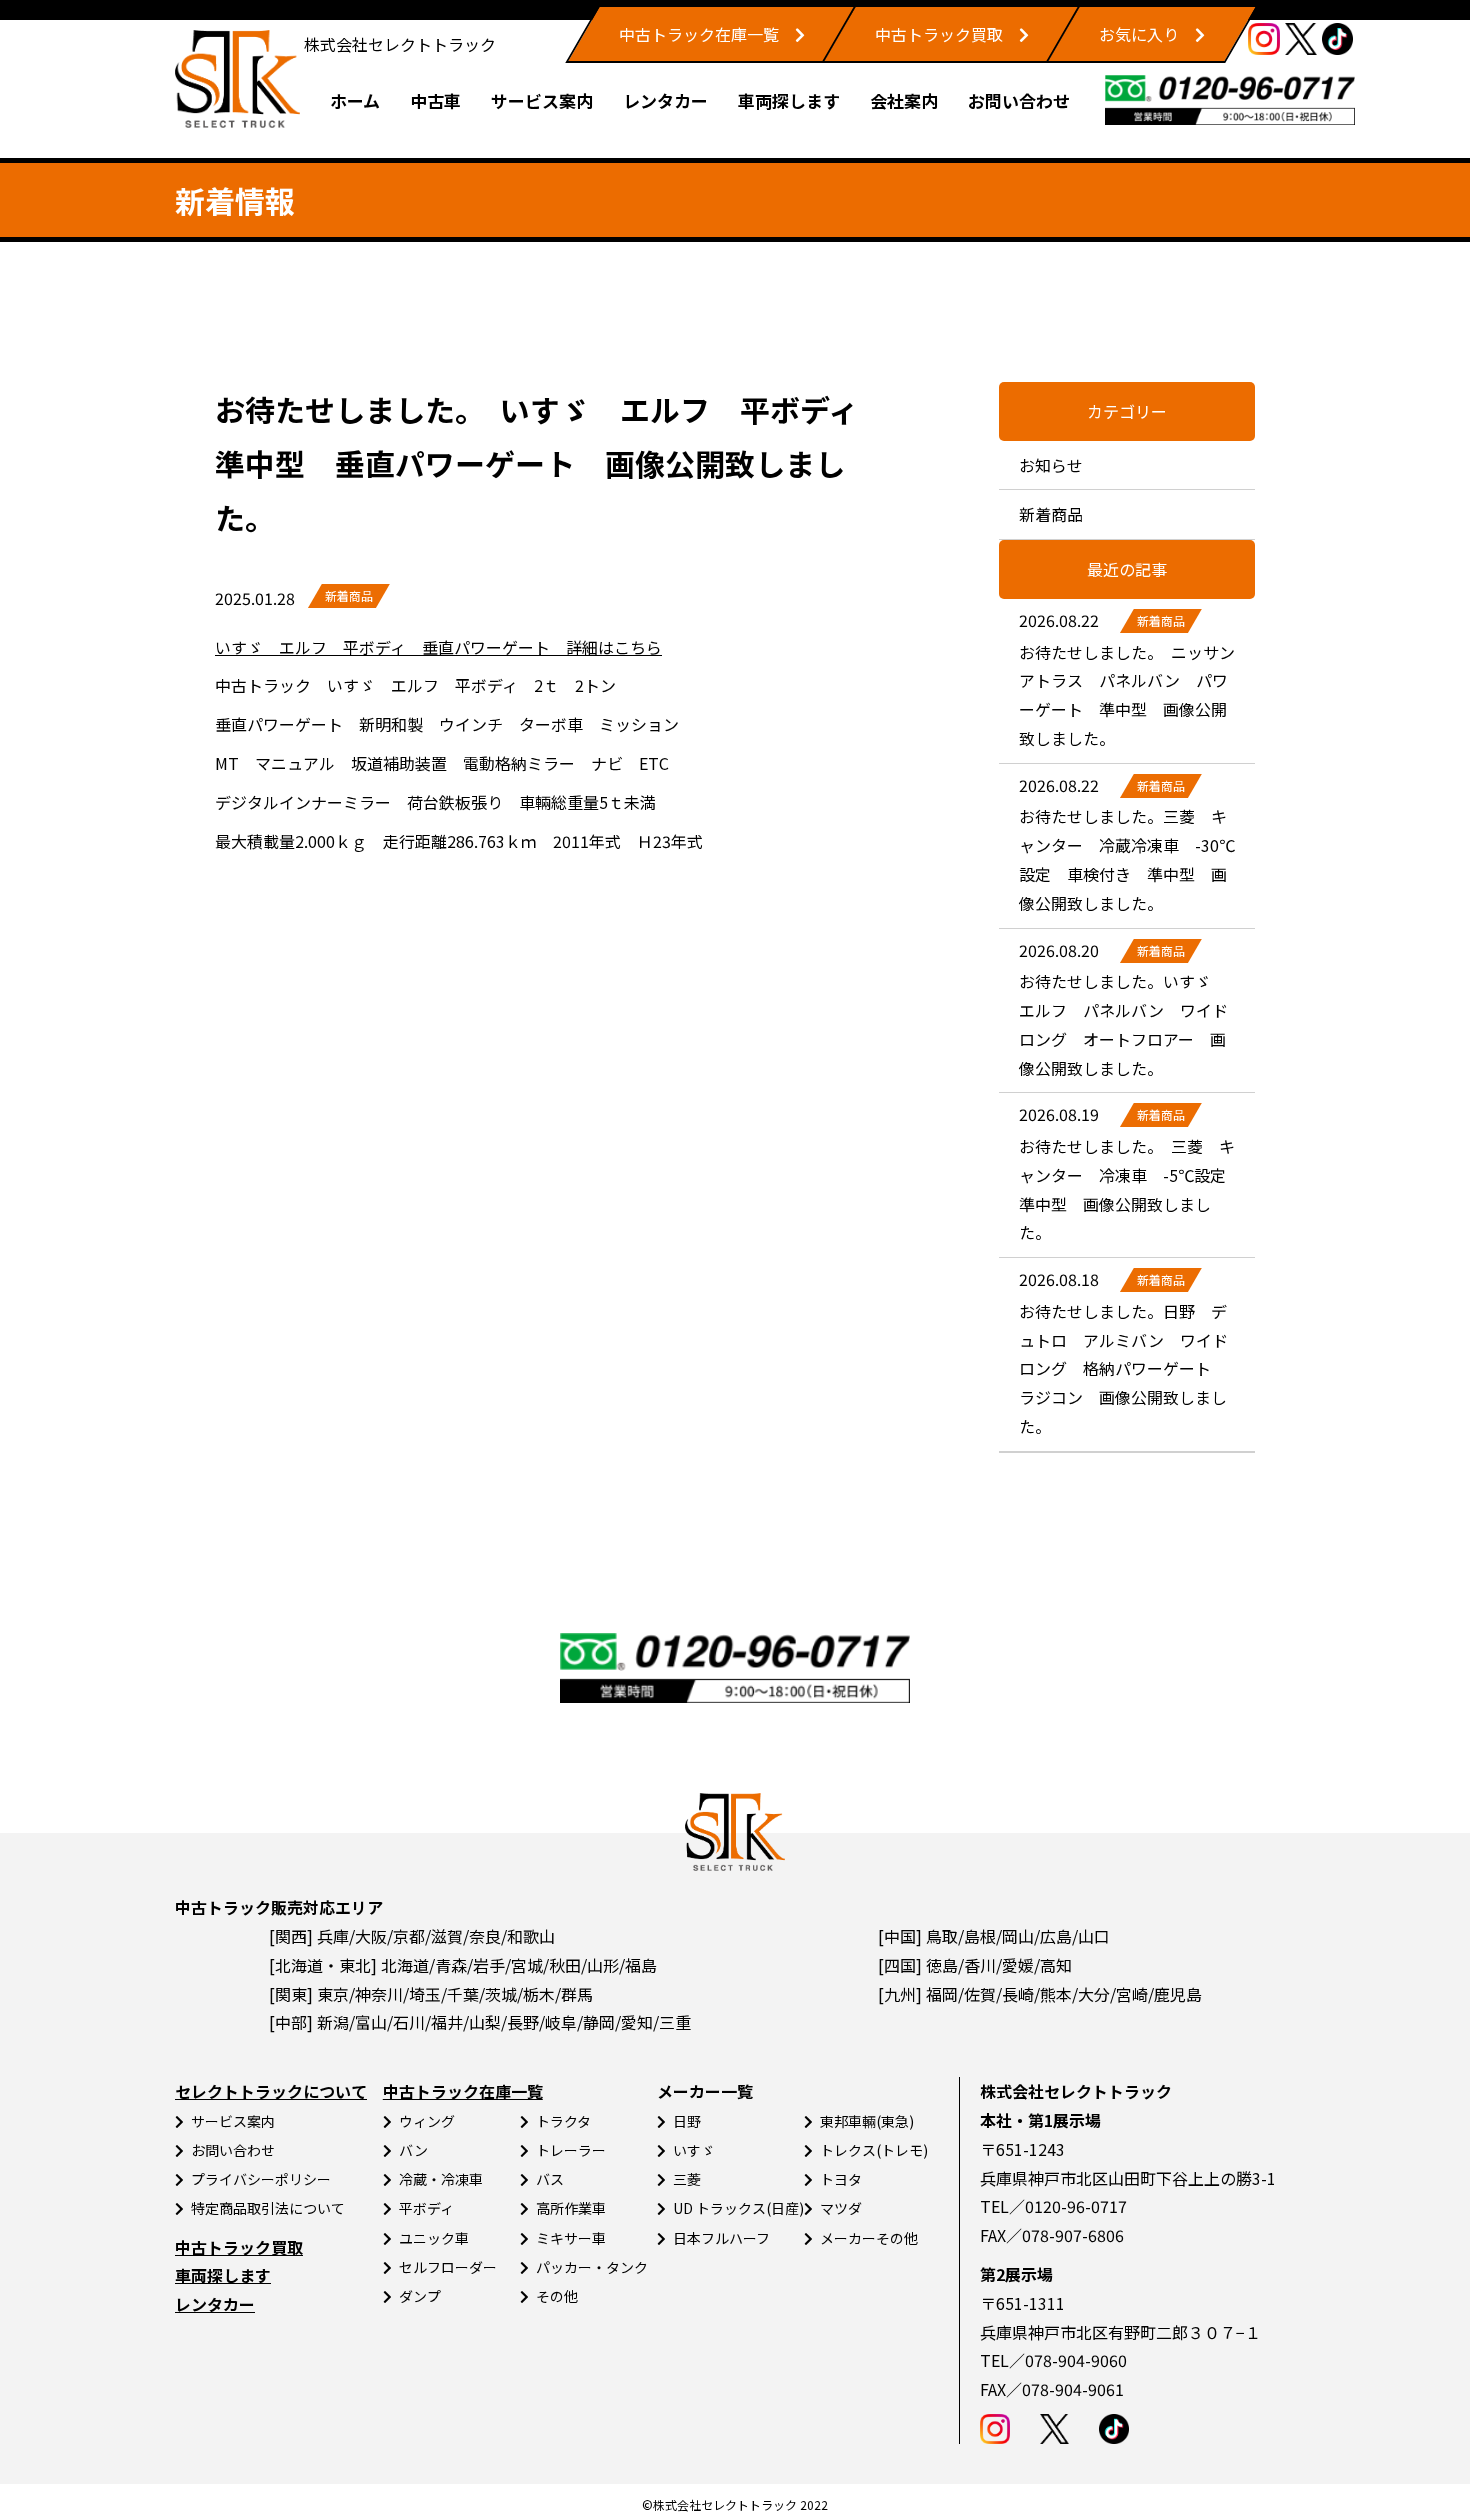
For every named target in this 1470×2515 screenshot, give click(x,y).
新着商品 (349, 595)
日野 (687, 2121)
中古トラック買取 (939, 34)
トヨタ (841, 2179)
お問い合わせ (1019, 100)
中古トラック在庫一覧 (699, 34)
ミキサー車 (571, 2238)
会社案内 (904, 100)
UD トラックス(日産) (738, 2208)
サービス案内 (542, 100)
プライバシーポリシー (261, 2179)
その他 (557, 2296)
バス (550, 2179)
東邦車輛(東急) (867, 2121)
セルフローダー (448, 2267)
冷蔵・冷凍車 (441, 2179)
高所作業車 (571, 2208)
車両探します (789, 100)
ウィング (427, 2121)
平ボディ (426, 2208)
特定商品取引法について (268, 2208)
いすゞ (694, 2150)
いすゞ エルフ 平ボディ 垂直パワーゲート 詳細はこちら (438, 647)
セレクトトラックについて (271, 2091)
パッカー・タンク (592, 2267)
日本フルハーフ (721, 2238)
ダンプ (420, 2296)
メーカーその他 (869, 2238)
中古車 (435, 100)
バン (413, 2150)
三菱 (687, 2179)
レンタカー (665, 100)
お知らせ (1051, 465)
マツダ (841, 2208)
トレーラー (571, 2150)
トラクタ (563, 2121)
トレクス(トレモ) (874, 2150)
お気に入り (1139, 34)
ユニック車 (434, 2238)
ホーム (355, 100)
